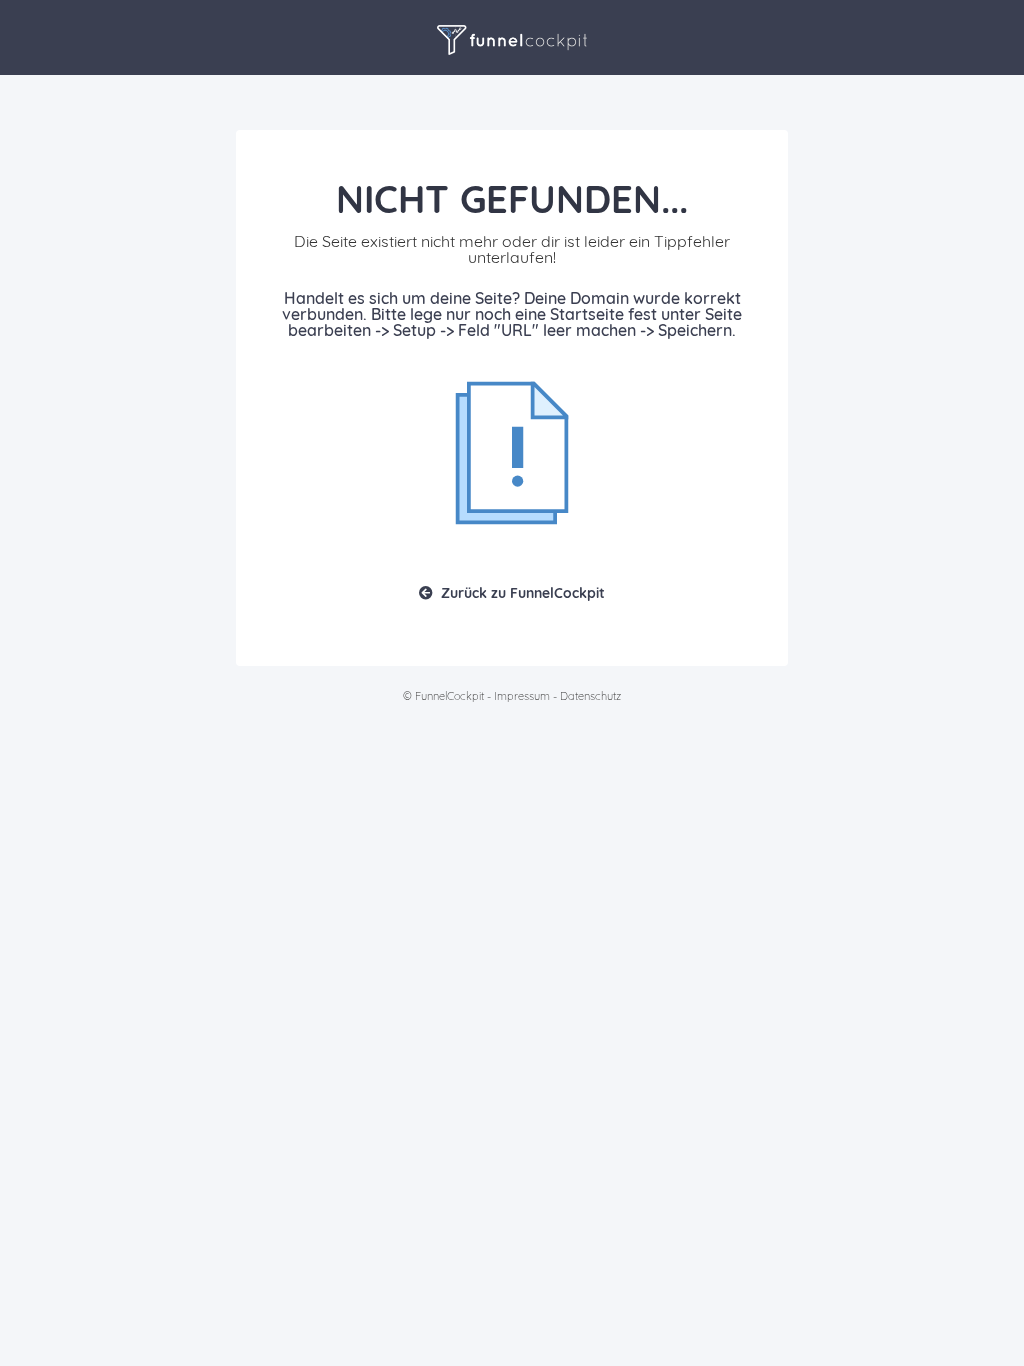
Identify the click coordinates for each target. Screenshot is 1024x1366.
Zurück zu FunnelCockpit (523, 593)
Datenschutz (590, 696)
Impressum (522, 696)
